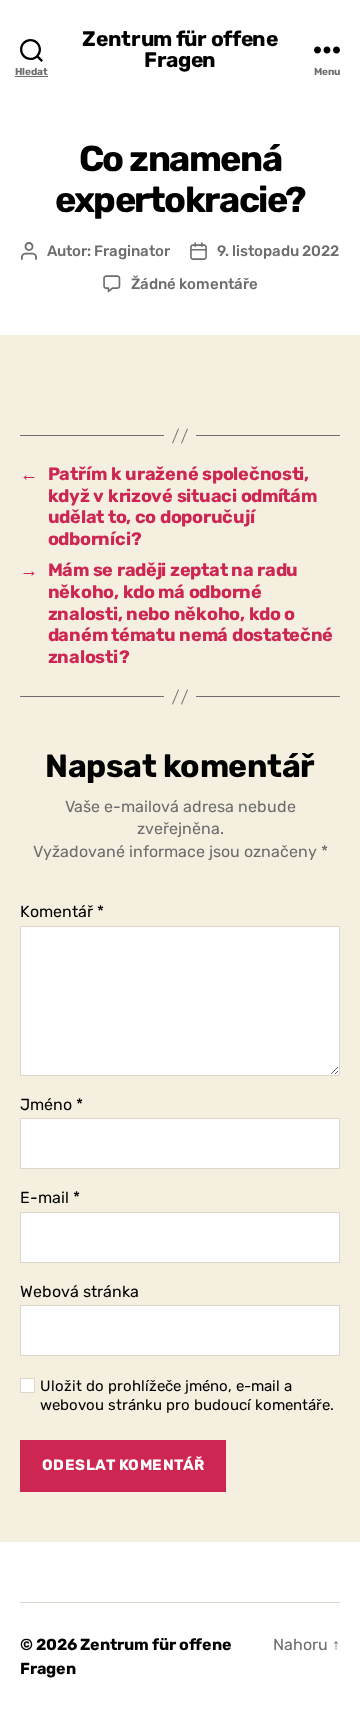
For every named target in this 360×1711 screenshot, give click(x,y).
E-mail (50, 1198)
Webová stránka (79, 1292)
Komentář (62, 912)
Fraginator (132, 251)
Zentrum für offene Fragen (179, 49)
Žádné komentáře (194, 284)
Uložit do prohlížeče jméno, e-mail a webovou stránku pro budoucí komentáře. (187, 1395)
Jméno (51, 1105)
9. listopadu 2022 (278, 251)
